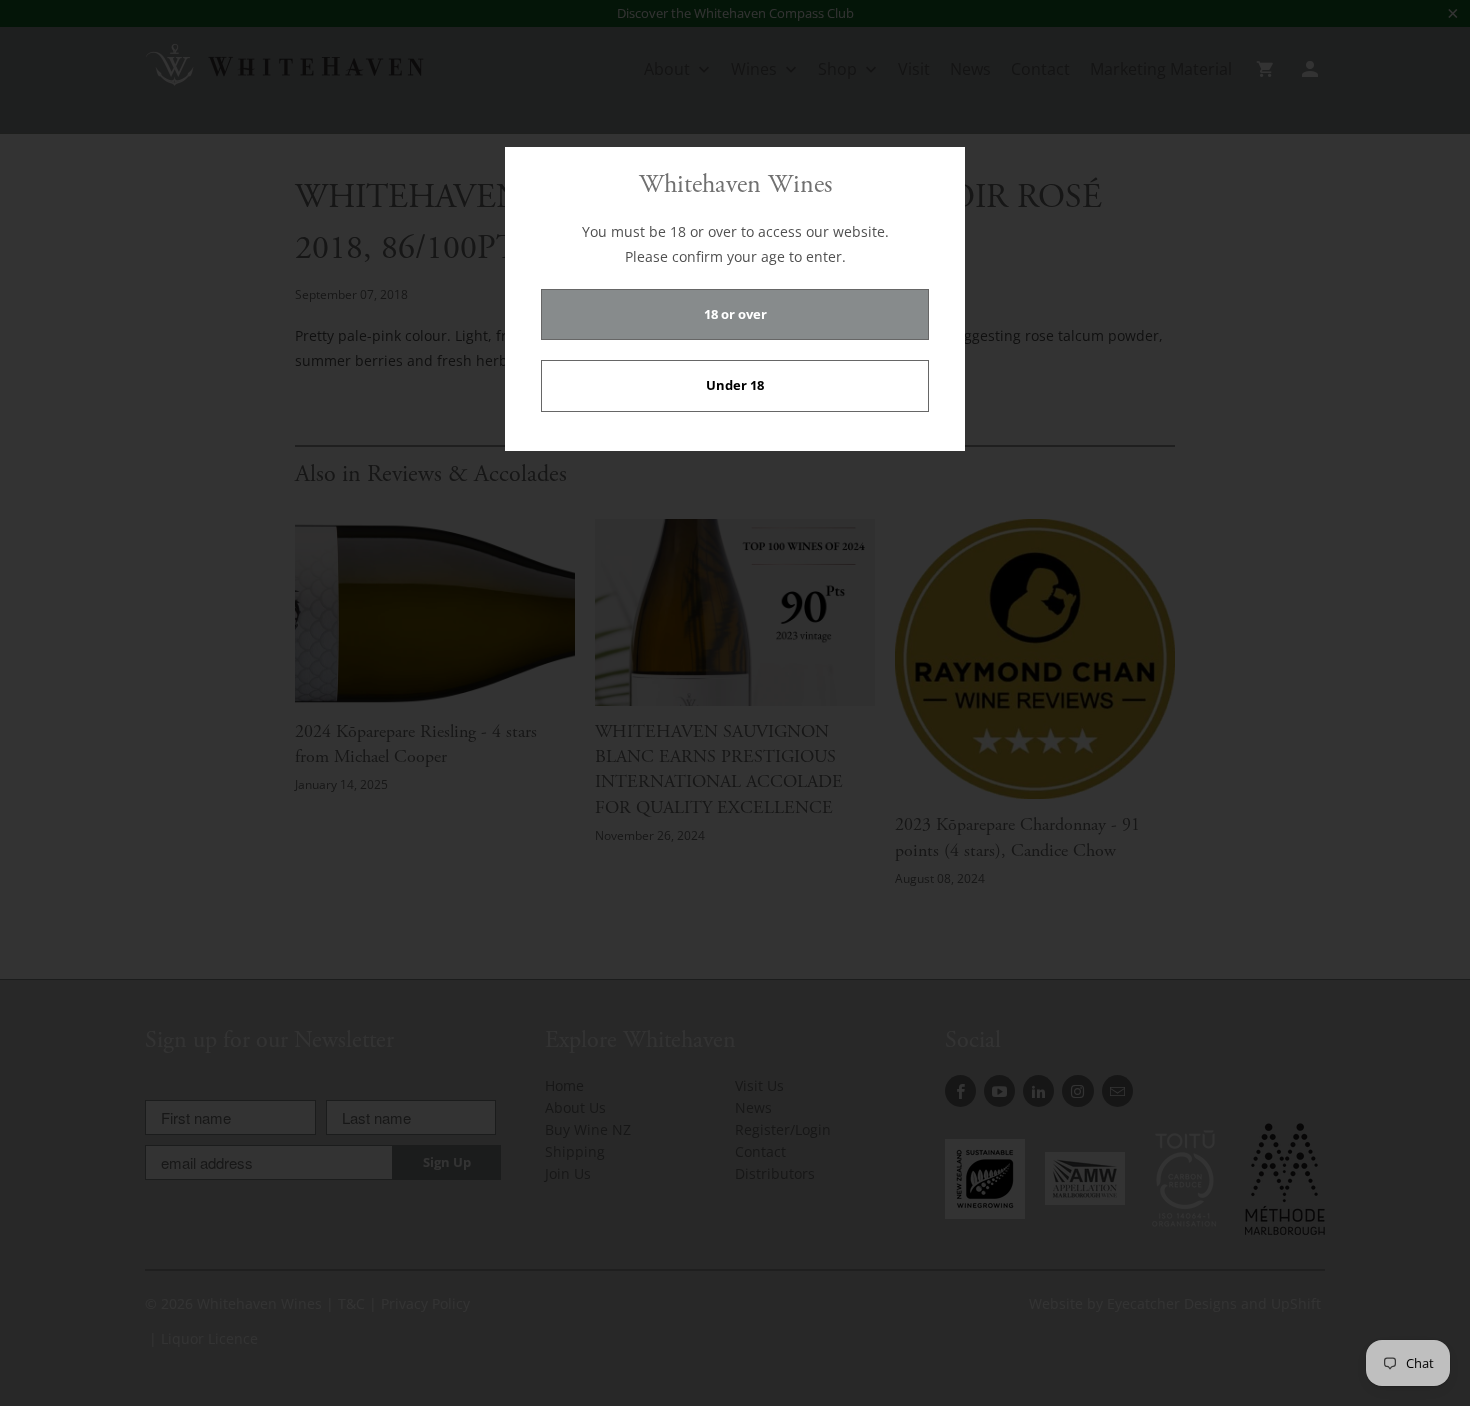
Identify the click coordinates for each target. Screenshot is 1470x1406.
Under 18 (735, 385)
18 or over (735, 314)
